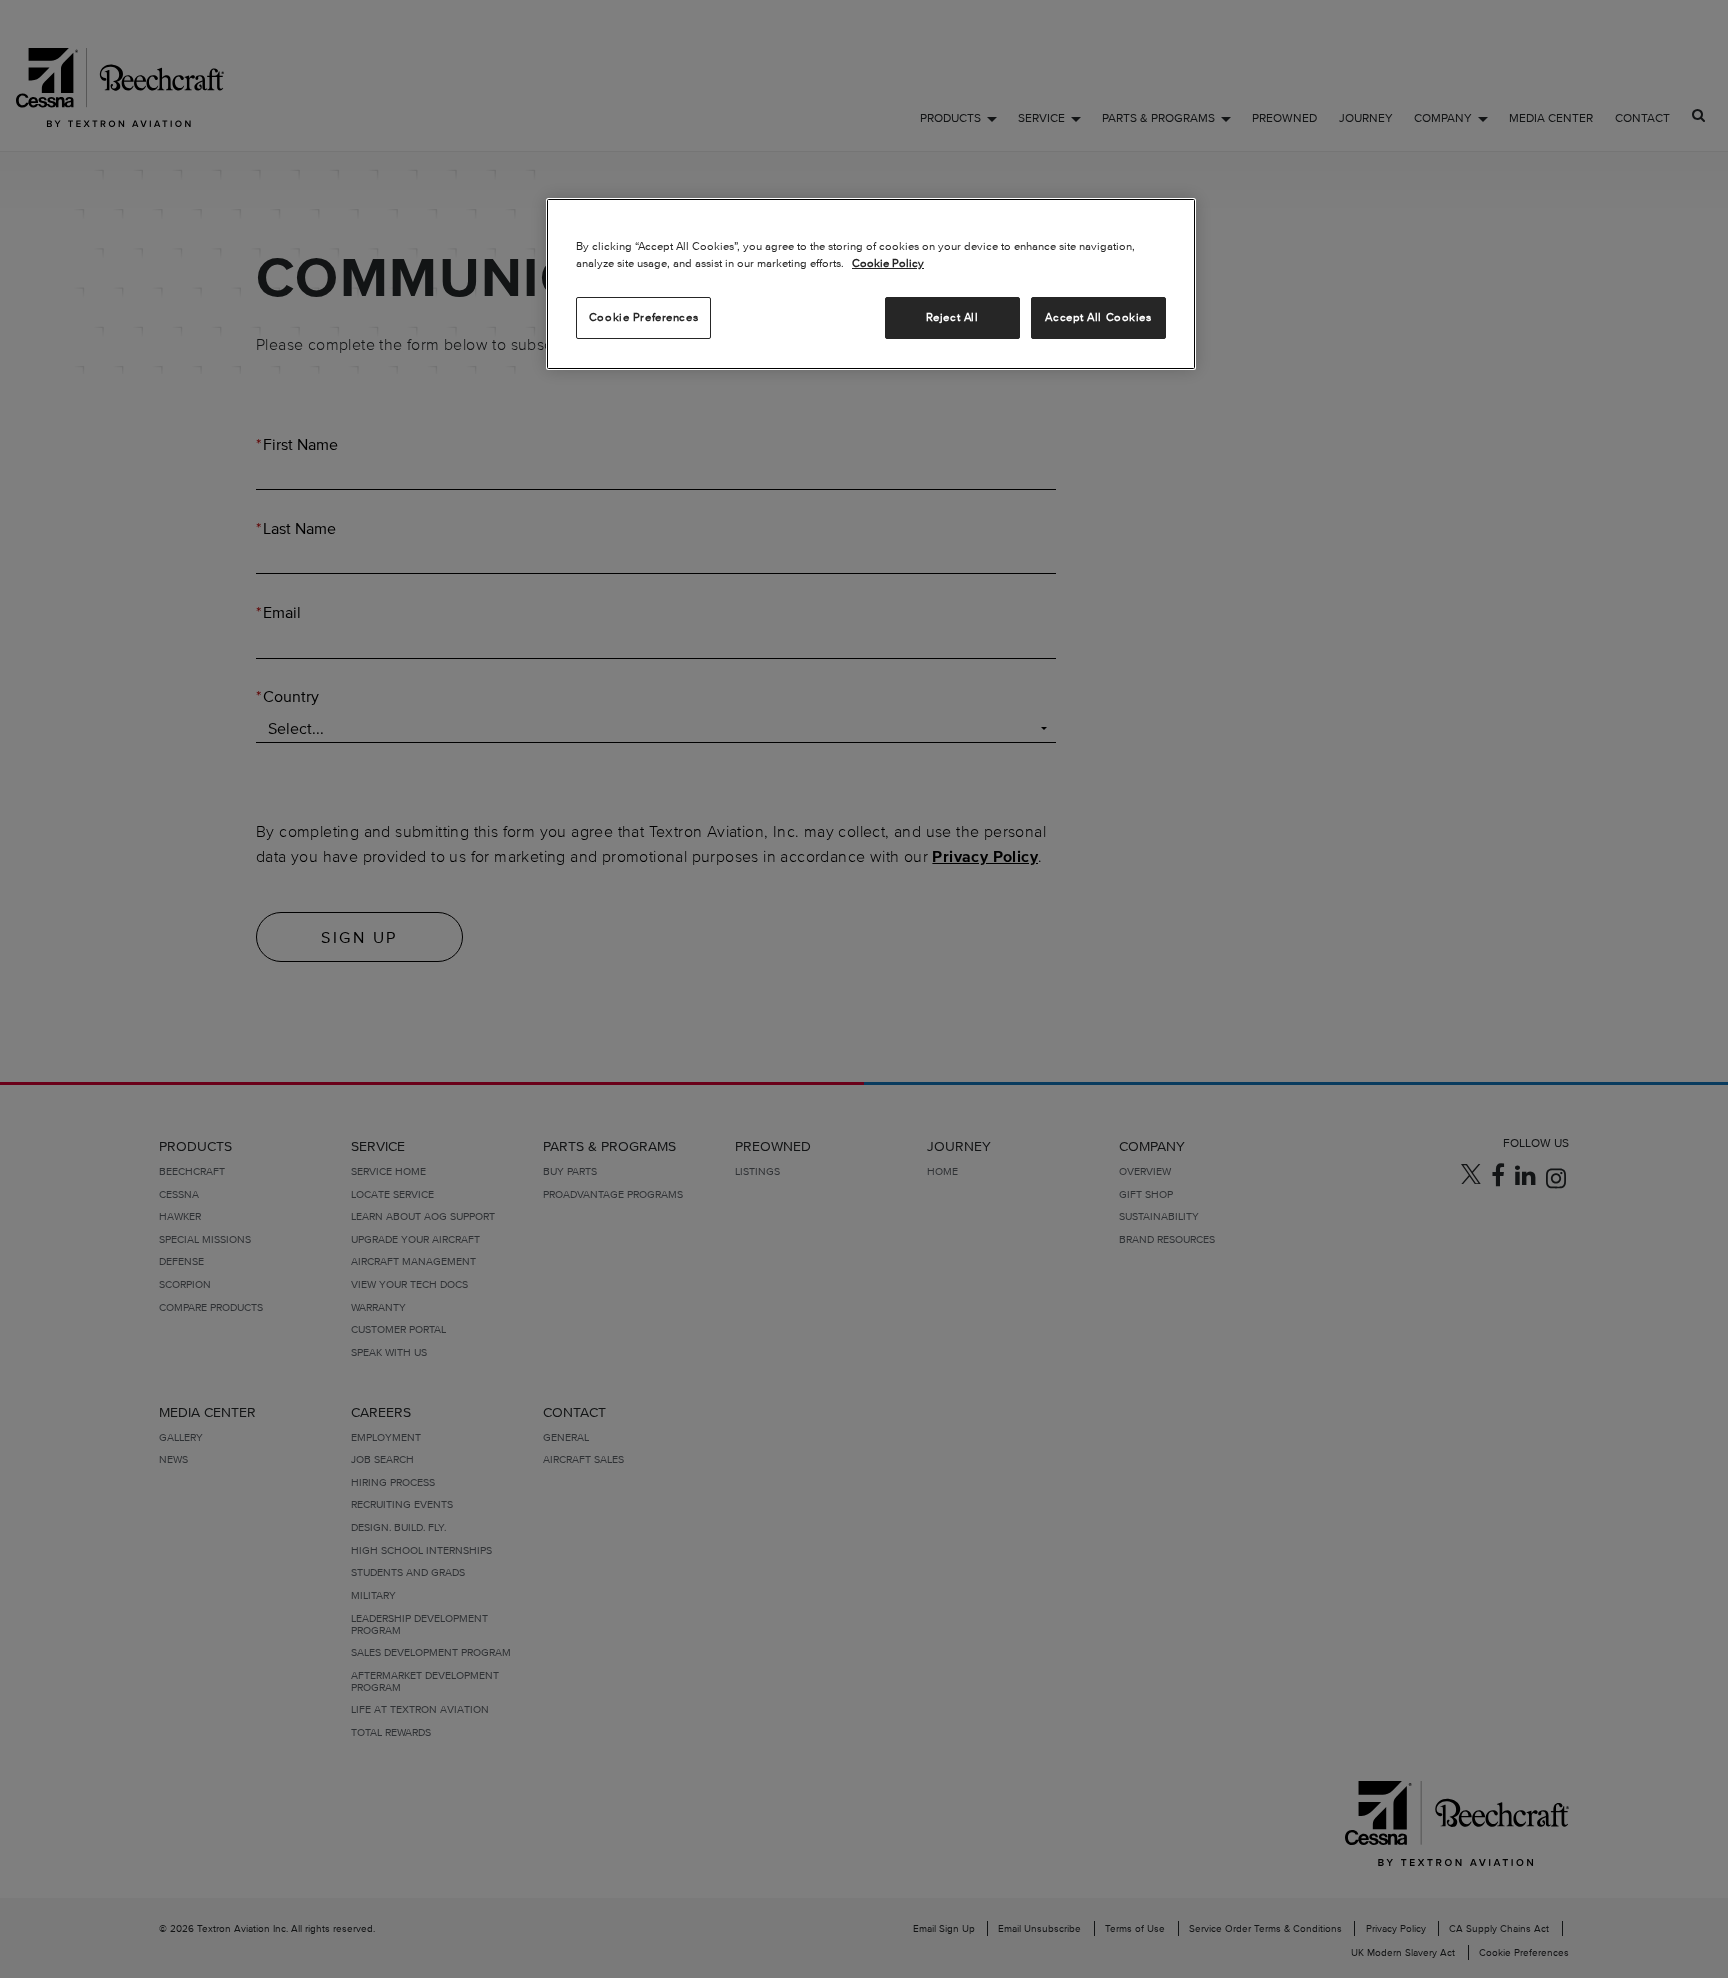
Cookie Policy (888, 263)
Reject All (952, 317)
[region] (871, 284)
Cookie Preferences (643, 317)
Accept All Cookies (1098, 317)
